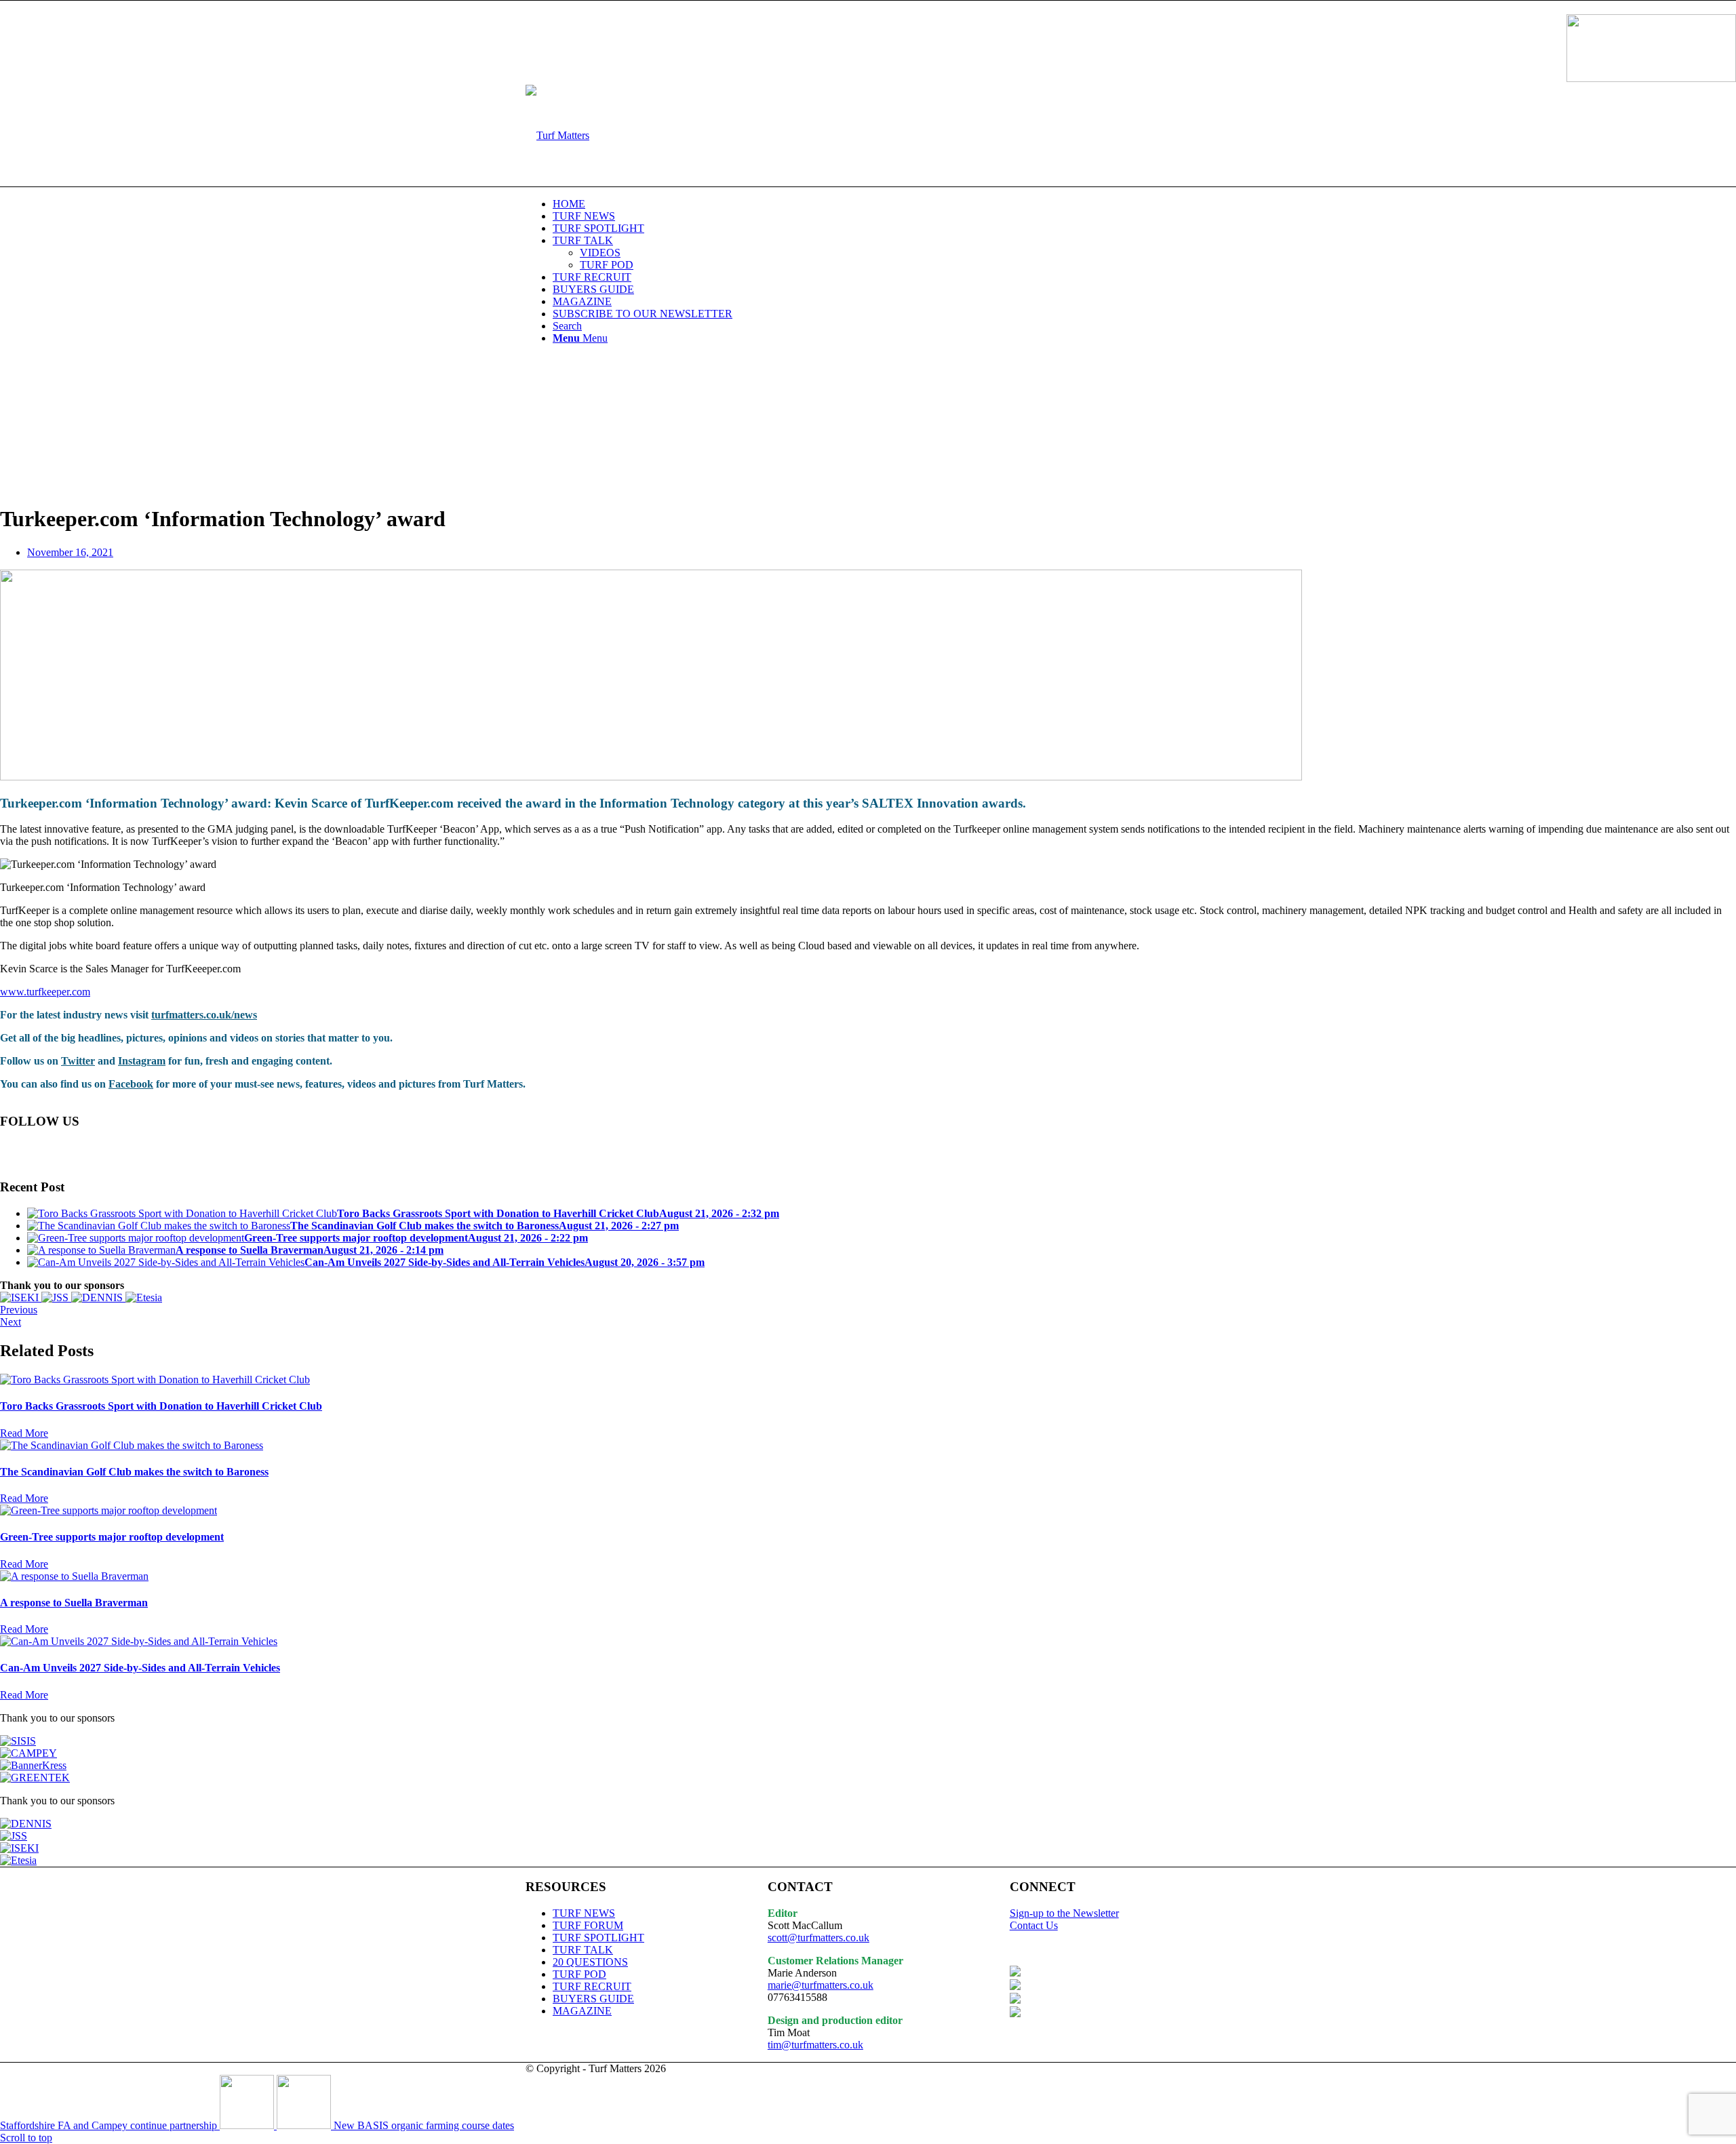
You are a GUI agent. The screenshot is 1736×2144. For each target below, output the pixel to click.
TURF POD (579, 1974)
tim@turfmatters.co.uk (815, 2045)
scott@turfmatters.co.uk (818, 1938)
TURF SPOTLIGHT (598, 1938)
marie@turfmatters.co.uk (821, 1985)
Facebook (131, 1084)
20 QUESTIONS (590, 1962)
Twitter (78, 1061)
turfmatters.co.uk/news (204, 1015)
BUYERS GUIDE (593, 1999)
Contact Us (1034, 1925)
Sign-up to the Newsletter (1064, 1913)
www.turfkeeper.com (45, 992)
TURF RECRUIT (592, 1986)
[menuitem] (882, 204)
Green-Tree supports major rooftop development (112, 1537)
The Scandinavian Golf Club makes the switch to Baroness (134, 1472)
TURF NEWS (584, 1913)
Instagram (142, 1061)
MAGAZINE (582, 2011)
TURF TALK (583, 1950)
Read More (24, 1433)
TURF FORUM (588, 1925)
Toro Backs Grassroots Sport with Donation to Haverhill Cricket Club (161, 1406)
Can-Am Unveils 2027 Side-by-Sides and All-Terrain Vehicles (140, 1668)
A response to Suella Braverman (74, 1603)
